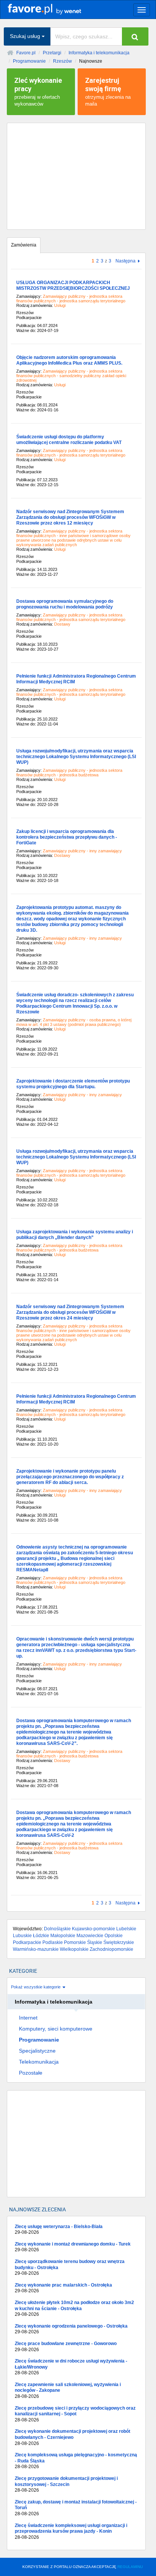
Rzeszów (62, 61)
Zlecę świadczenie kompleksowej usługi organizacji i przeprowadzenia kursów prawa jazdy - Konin (71, 2531)
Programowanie (29, 61)
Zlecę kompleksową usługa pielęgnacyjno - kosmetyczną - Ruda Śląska (76, 2461)
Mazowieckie (90, 1936)
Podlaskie (53, 1942)
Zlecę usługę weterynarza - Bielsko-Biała (59, 2230)
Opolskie (114, 1936)
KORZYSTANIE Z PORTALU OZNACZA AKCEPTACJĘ (83, 2567)
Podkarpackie (27, 1942)
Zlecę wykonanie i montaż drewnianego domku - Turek (73, 2247)
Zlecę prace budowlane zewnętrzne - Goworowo (66, 2347)
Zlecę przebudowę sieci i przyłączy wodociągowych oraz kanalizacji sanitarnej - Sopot (75, 2414)
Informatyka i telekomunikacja (99, 53)
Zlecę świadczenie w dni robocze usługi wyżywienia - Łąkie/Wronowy (71, 2367)
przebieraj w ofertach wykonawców (38, 91)
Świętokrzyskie (119, 1942)
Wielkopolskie (74, 1949)
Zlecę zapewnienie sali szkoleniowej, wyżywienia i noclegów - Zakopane (68, 2390)
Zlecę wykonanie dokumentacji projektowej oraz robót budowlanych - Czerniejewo (73, 2437)
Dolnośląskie (57, 1929)
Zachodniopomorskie (112, 1949)
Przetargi (52, 53)
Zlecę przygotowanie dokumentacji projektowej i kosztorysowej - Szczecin (66, 2484)
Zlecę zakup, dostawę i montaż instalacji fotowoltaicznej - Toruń (76, 2508)
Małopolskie (63, 1936)
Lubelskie (126, 1929)
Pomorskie (75, 1942)
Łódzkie (41, 1936)
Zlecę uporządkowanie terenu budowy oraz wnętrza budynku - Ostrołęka (70, 2267)
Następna (126, 261)
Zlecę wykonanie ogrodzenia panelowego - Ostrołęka (71, 2329)
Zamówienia (24, 245)
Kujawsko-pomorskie (94, 1929)
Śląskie (95, 1942)
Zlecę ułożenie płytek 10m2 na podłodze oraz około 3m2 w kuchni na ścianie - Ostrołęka (74, 2308)
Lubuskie (22, 1936)
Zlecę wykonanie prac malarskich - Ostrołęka (63, 2288)
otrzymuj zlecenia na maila (108, 91)
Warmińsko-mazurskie (36, 1949)
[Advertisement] (76, 176)
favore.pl (53, 9)
